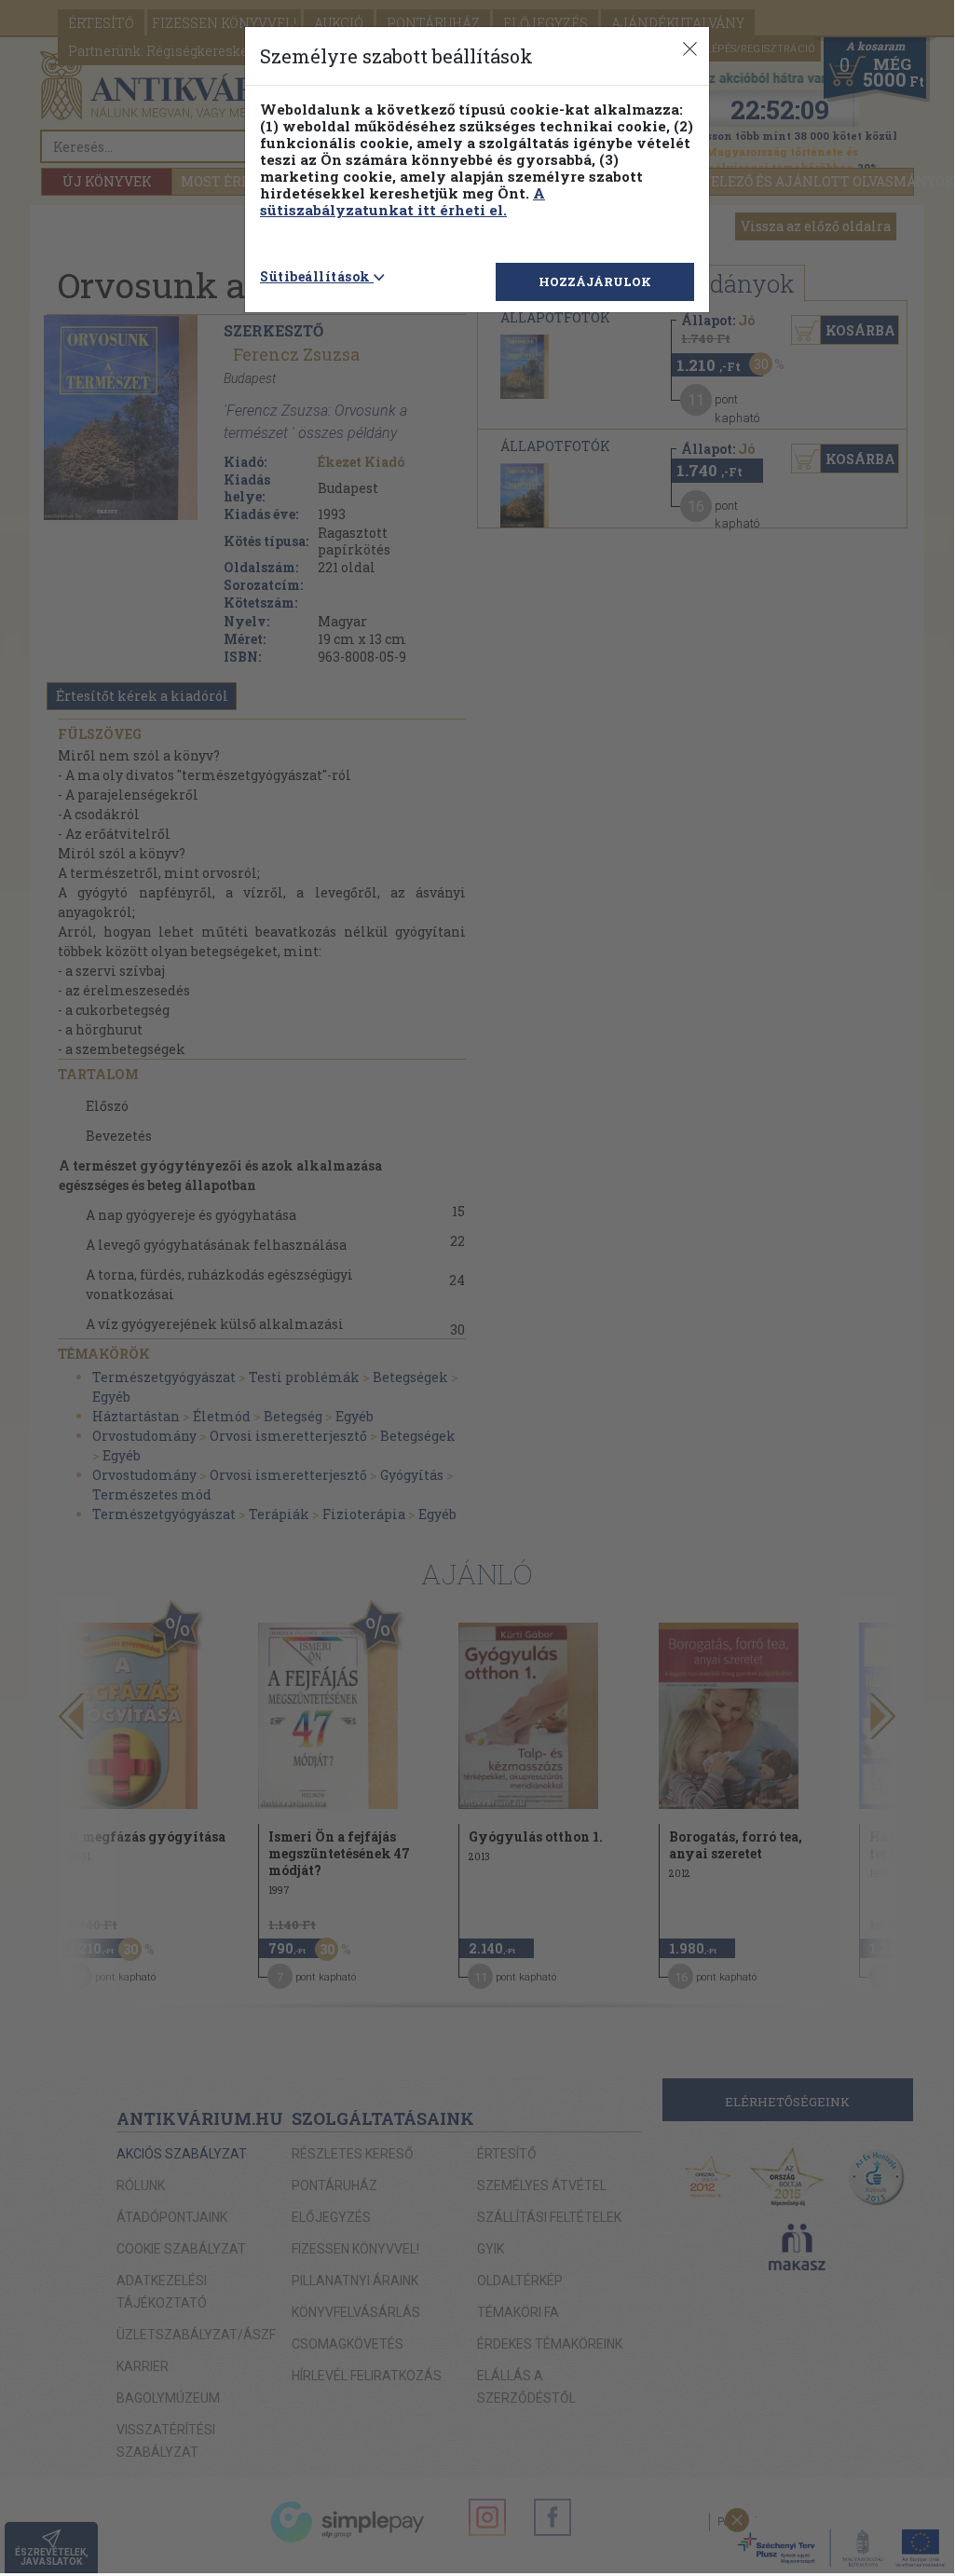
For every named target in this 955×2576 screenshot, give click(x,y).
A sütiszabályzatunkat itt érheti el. (402, 201)
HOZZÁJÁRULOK (595, 281)
